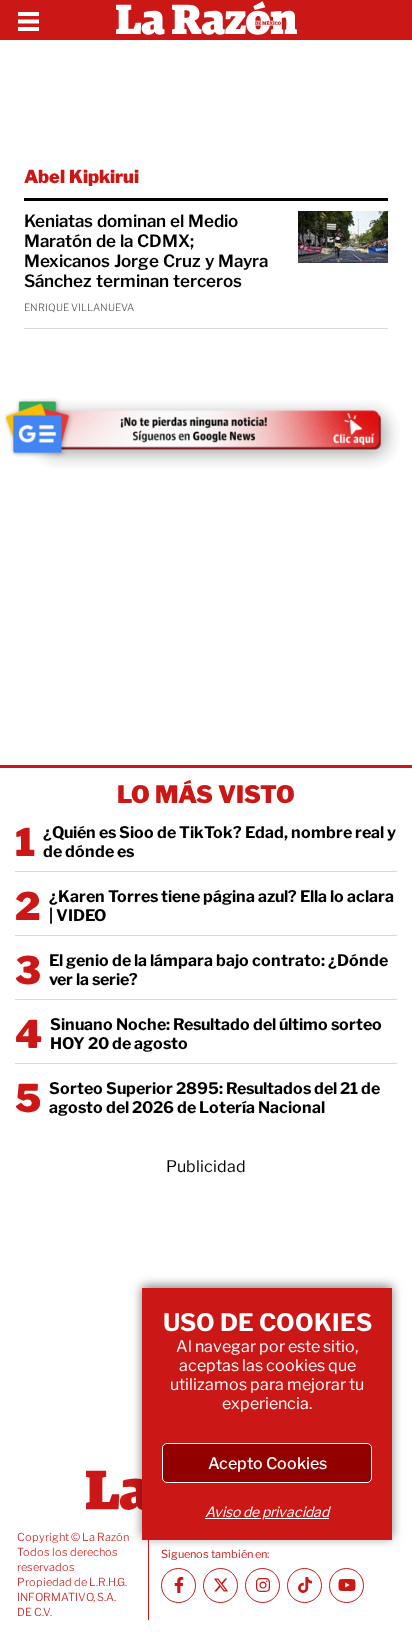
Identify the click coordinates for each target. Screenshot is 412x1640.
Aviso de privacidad (267, 1511)
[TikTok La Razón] (304, 1585)
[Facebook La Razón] (178, 1585)
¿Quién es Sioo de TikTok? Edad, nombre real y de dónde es (219, 842)
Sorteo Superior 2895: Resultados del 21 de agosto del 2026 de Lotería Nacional (214, 1098)
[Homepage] (206, 20)
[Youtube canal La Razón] (346, 1585)
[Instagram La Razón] (262, 1585)
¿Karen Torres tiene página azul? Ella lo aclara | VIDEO (221, 906)
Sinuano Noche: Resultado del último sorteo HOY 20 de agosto (216, 1034)
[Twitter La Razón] (220, 1585)
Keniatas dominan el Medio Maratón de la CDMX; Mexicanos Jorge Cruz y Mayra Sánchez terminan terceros (146, 251)
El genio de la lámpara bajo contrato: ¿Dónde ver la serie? (218, 970)
